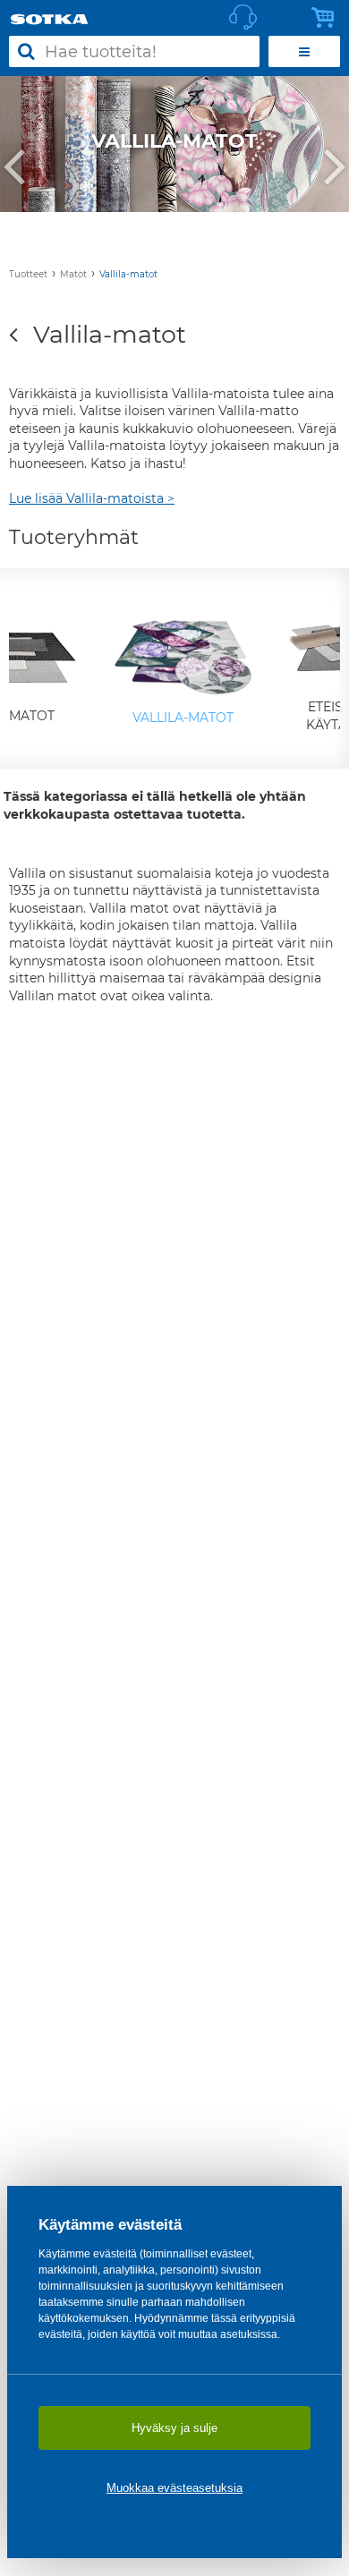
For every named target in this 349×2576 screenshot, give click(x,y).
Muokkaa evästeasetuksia (174, 2488)
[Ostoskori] (328, 18)
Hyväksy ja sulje (174, 2428)
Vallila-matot (128, 274)
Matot (73, 274)
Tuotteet (28, 274)
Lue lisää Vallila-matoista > (92, 498)
